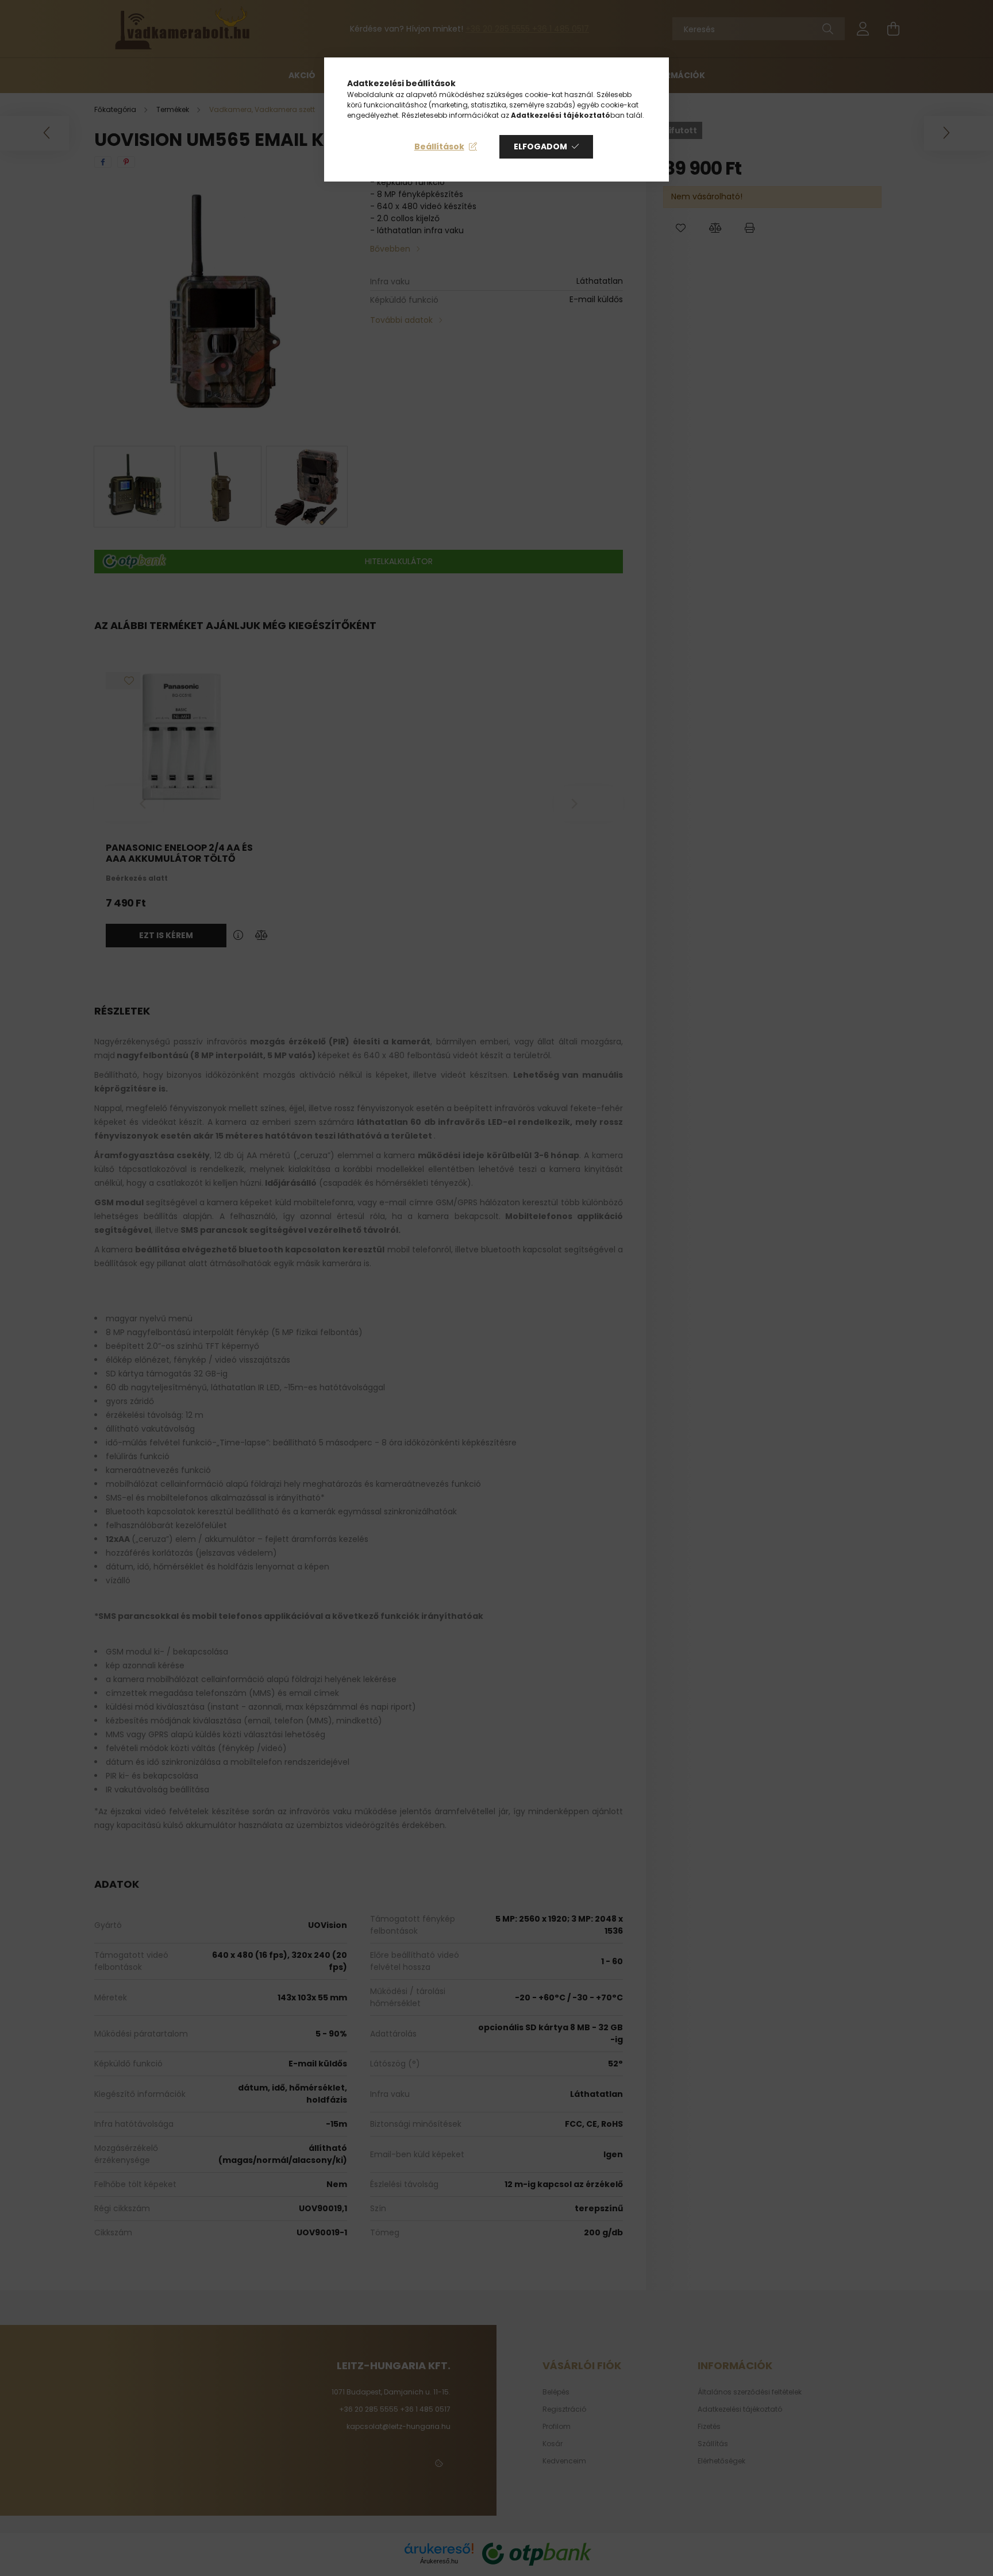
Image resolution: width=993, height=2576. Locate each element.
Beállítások (439, 146)
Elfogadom (540, 146)
